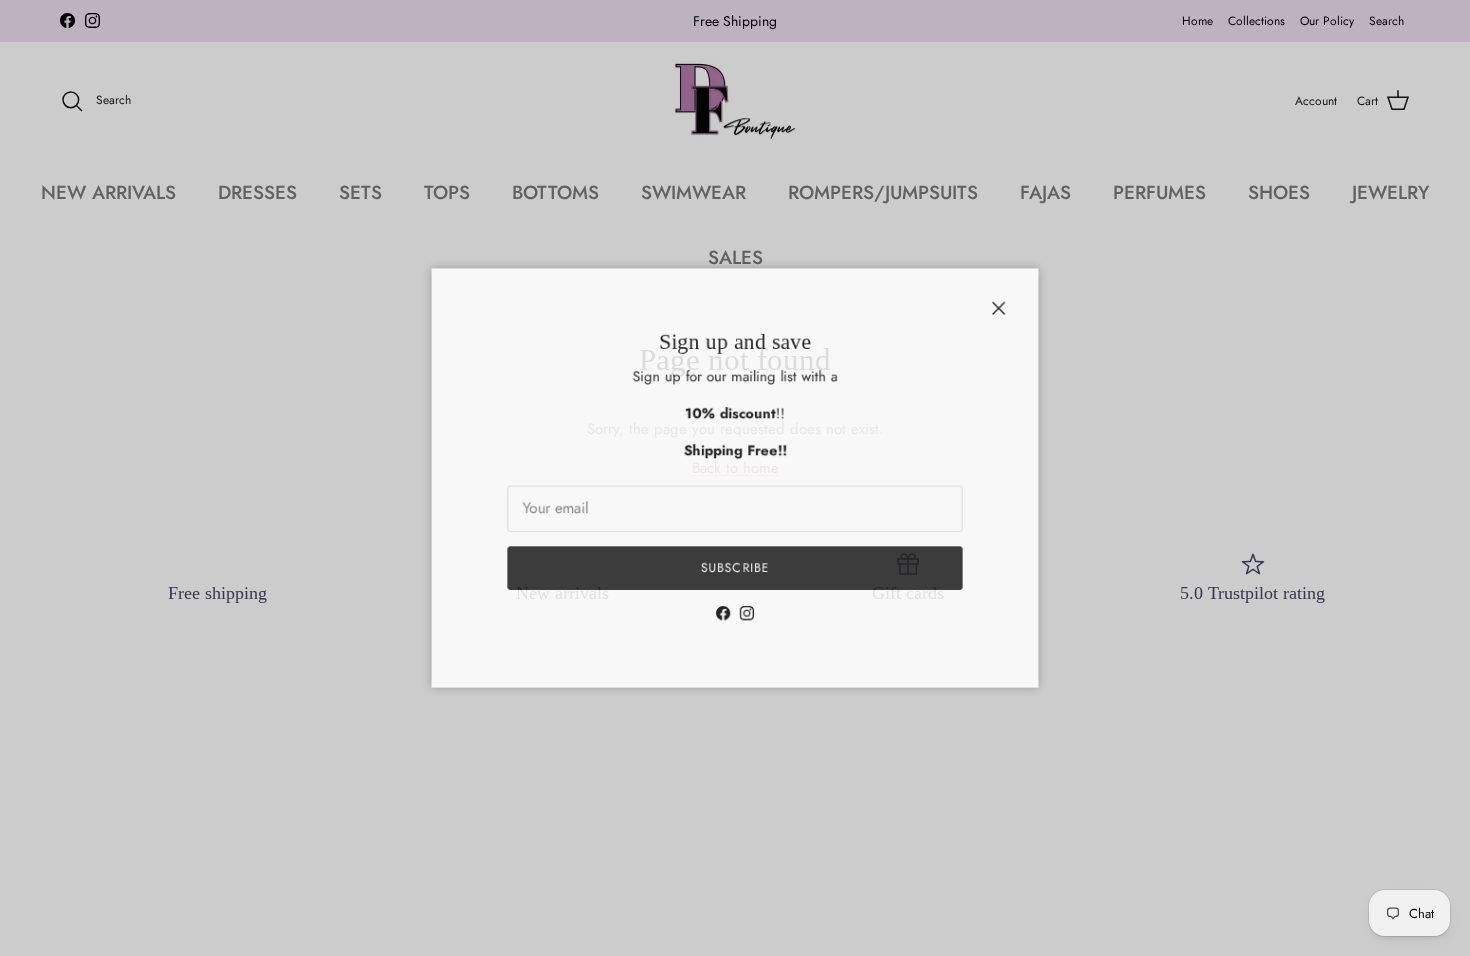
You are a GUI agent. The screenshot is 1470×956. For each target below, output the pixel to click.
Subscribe (734, 572)
